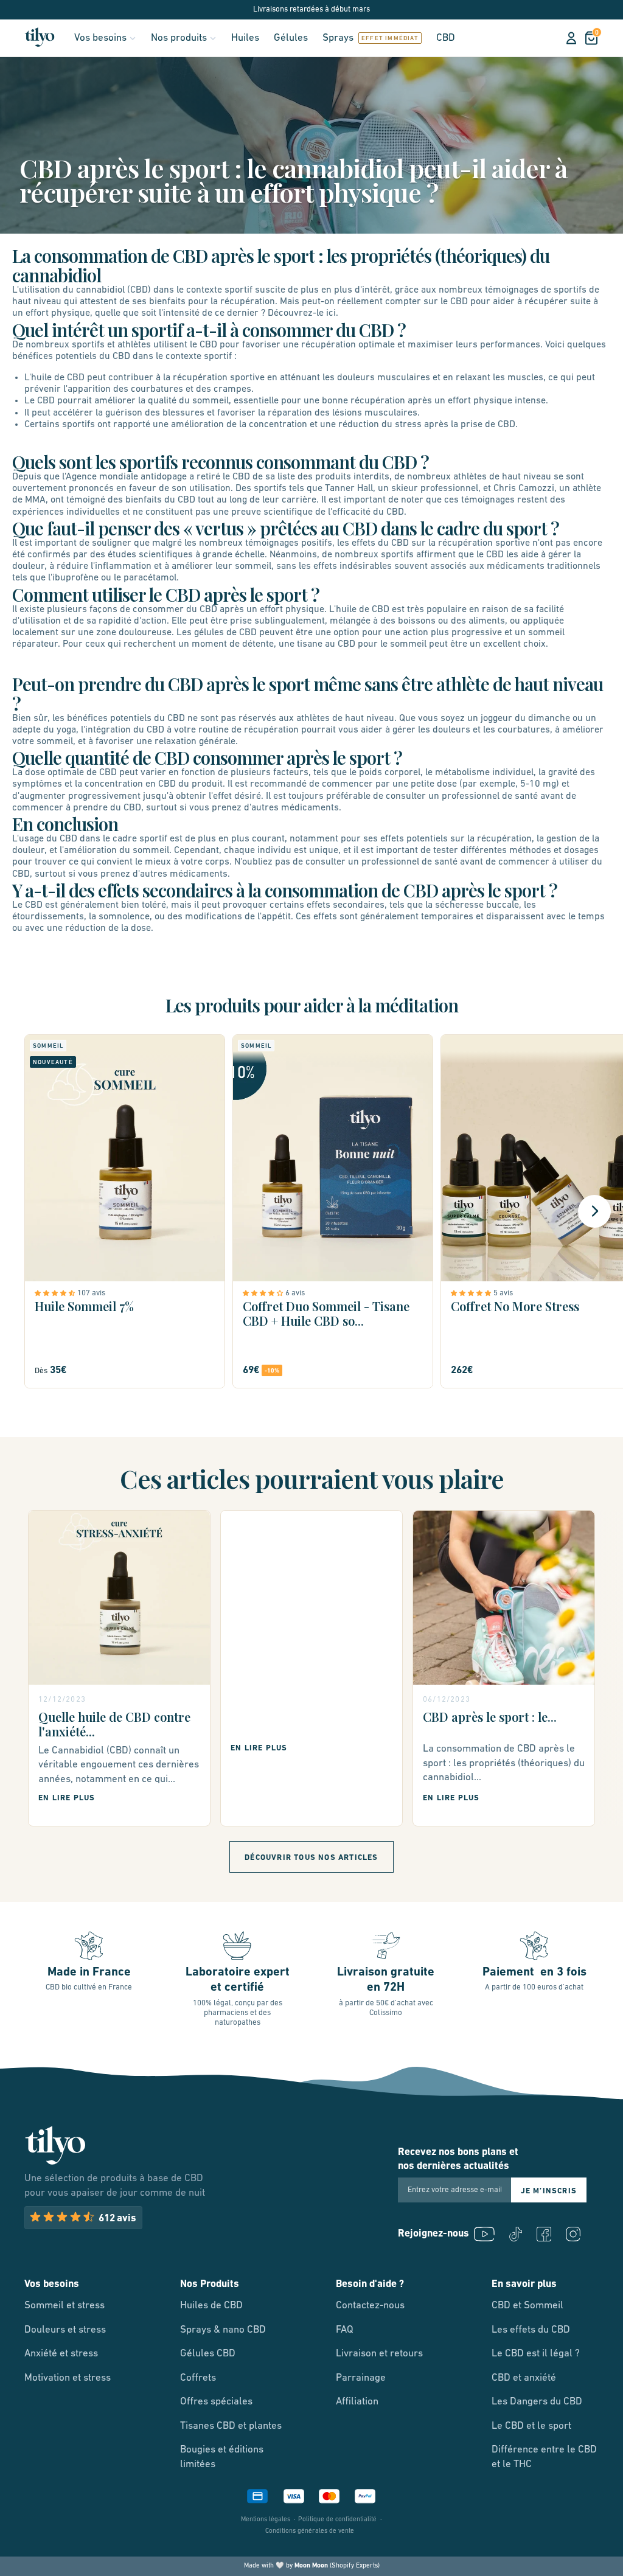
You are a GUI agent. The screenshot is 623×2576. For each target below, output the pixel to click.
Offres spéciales (216, 2402)
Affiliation (357, 2402)
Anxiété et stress (61, 2354)
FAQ (345, 2330)
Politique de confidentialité (337, 2520)
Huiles (245, 38)
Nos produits (179, 38)
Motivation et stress (68, 2378)
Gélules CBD (208, 2354)
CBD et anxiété (524, 2378)
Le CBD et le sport (531, 2426)
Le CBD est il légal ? (536, 2354)
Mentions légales (266, 2520)
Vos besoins (100, 38)
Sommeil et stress (64, 2306)
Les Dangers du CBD (537, 2402)
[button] (56, 1293)
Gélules (291, 38)
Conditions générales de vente (310, 2531)
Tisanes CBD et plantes (231, 2426)
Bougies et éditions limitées (222, 2457)
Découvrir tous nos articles (311, 1858)
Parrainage (361, 2378)
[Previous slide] (29, 1211)
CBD (446, 38)
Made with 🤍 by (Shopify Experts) (312, 2566)
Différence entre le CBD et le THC (544, 2457)
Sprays (338, 38)
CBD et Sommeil (527, 2306)
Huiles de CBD (211, 2306)
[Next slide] (594, 1211)
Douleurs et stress (65, 2330)
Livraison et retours (379, 2354)
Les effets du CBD (531, 2330)
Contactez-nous (370, 2306)
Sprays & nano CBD (223, 2330)
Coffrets (198, 2378)
